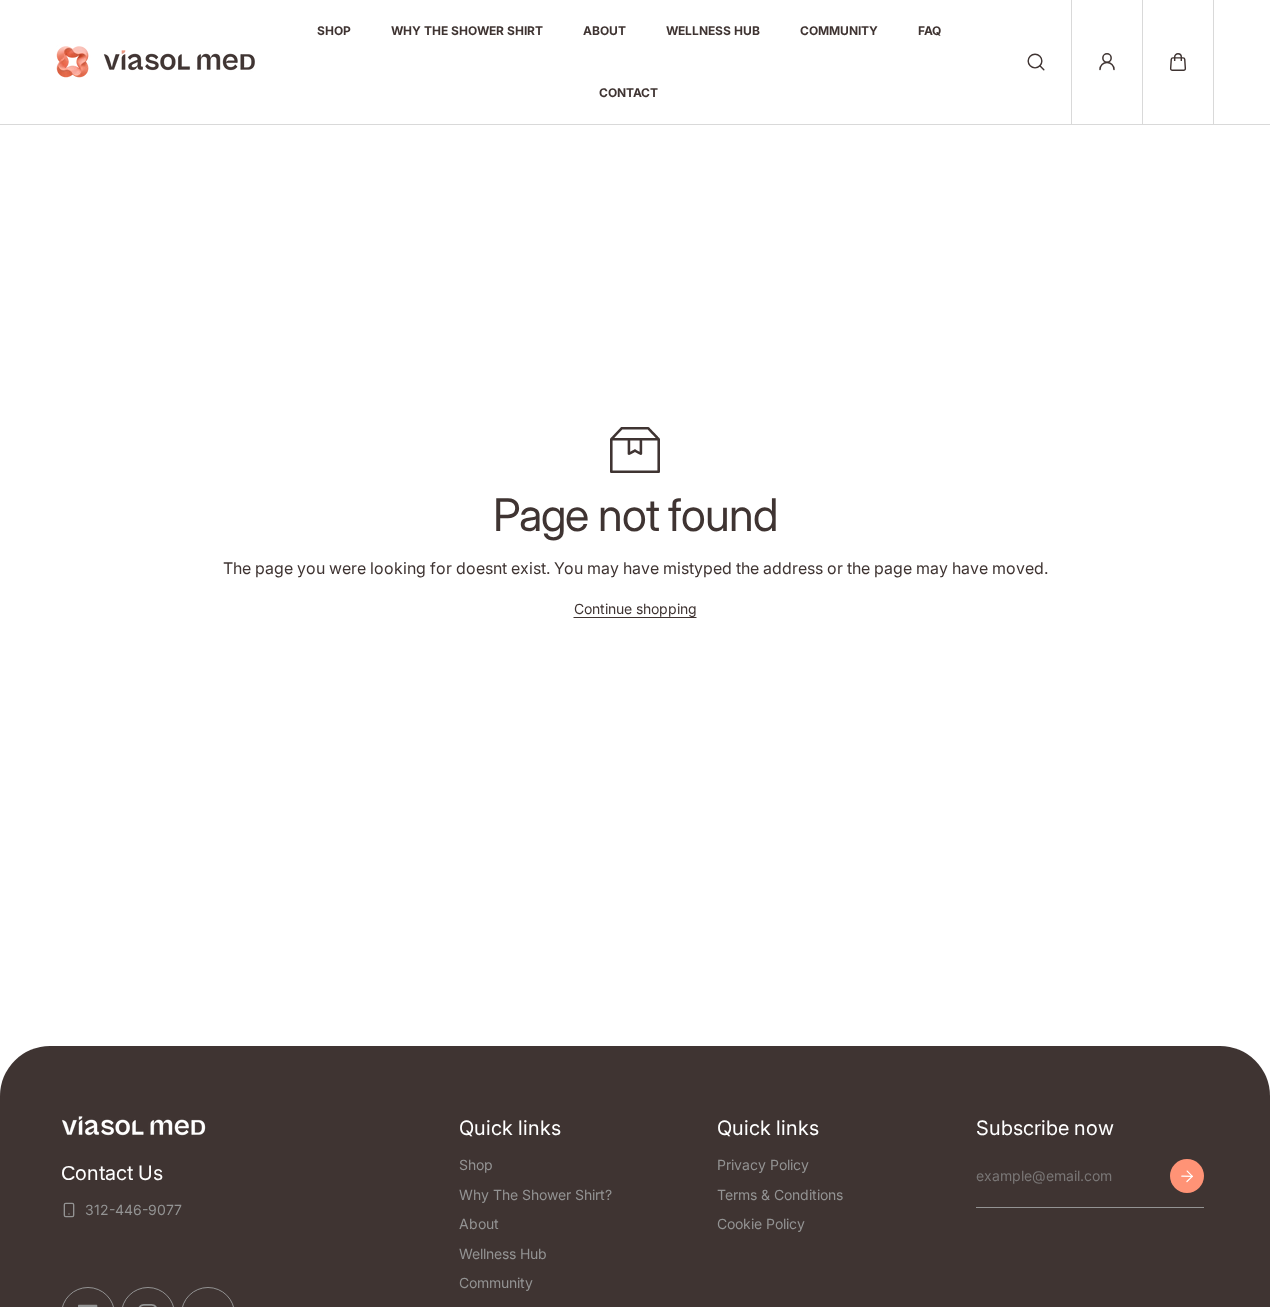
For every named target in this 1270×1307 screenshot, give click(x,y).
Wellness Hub (503, 1252)
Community (496, 1282)
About (479, 1223)
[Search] (1036, 62)
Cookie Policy (761, 1223)
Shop (476, 1164)
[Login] (1107, 62)
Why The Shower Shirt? (535, 1193)
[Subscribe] (1187, 1176)
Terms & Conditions (780, 1193)
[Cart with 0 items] (1178, 62)
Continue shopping (635, 608)
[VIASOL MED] (156, 62)
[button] (1178, 62)
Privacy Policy (763, 1164)
